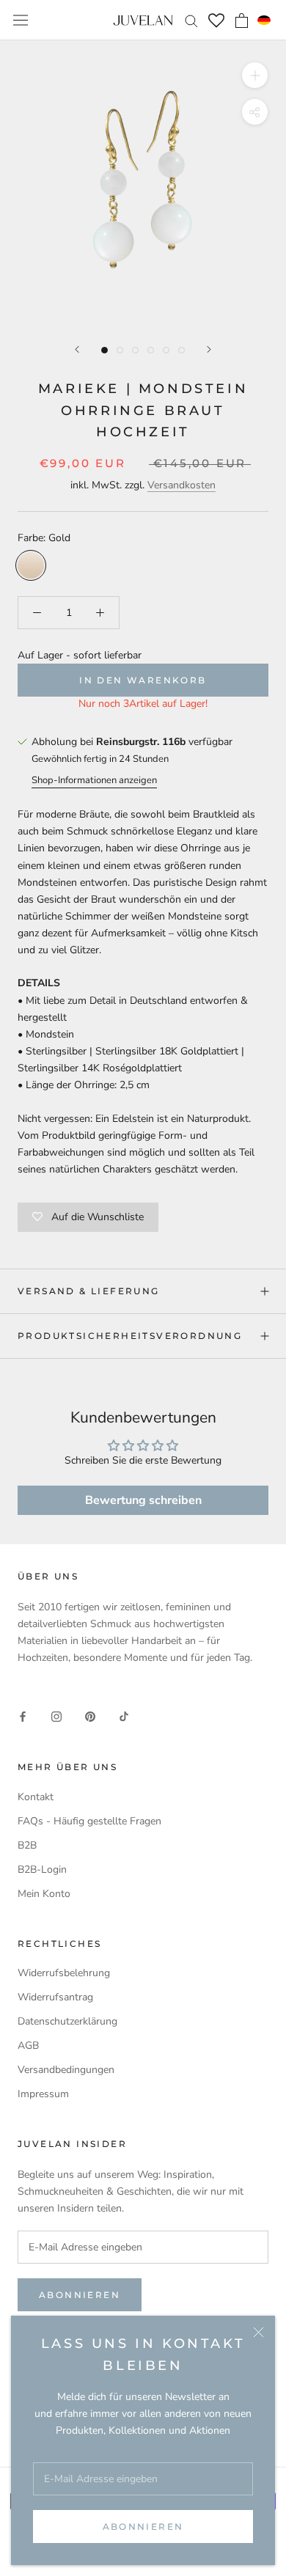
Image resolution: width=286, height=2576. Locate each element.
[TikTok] (124, 1716)
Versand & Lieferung (89, 1291)
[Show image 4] (151, 350)
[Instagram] (56, 1716)
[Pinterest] (90, 1716)
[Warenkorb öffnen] (242, 21)
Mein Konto (44, 1894)
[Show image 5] (166, 350)
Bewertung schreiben (143, 1500)
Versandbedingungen (66, 2070)
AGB (28, 2045)
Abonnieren (143, 2527)
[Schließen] (258, 2332)
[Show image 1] (104, 350)
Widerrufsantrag (55, 1997)
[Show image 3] (135, 350)
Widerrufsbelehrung (64, 1973)
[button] (264, 21)
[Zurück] (77, 349)
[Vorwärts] (209, 349)
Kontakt (36, 1797)
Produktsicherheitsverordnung (130, 1336)
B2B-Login (42, 1869)
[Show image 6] (181, 350)
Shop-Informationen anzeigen (94, 780)
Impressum (43, 2094)
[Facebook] (23, 1716)
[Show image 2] (120, 350)
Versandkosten (181, 485)
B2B (27, 1845)
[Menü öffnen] (21, 20)
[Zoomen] (255, 75)
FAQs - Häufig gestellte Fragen (89, 1821)
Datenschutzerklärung (67, 2021)
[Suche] (191, 20)
